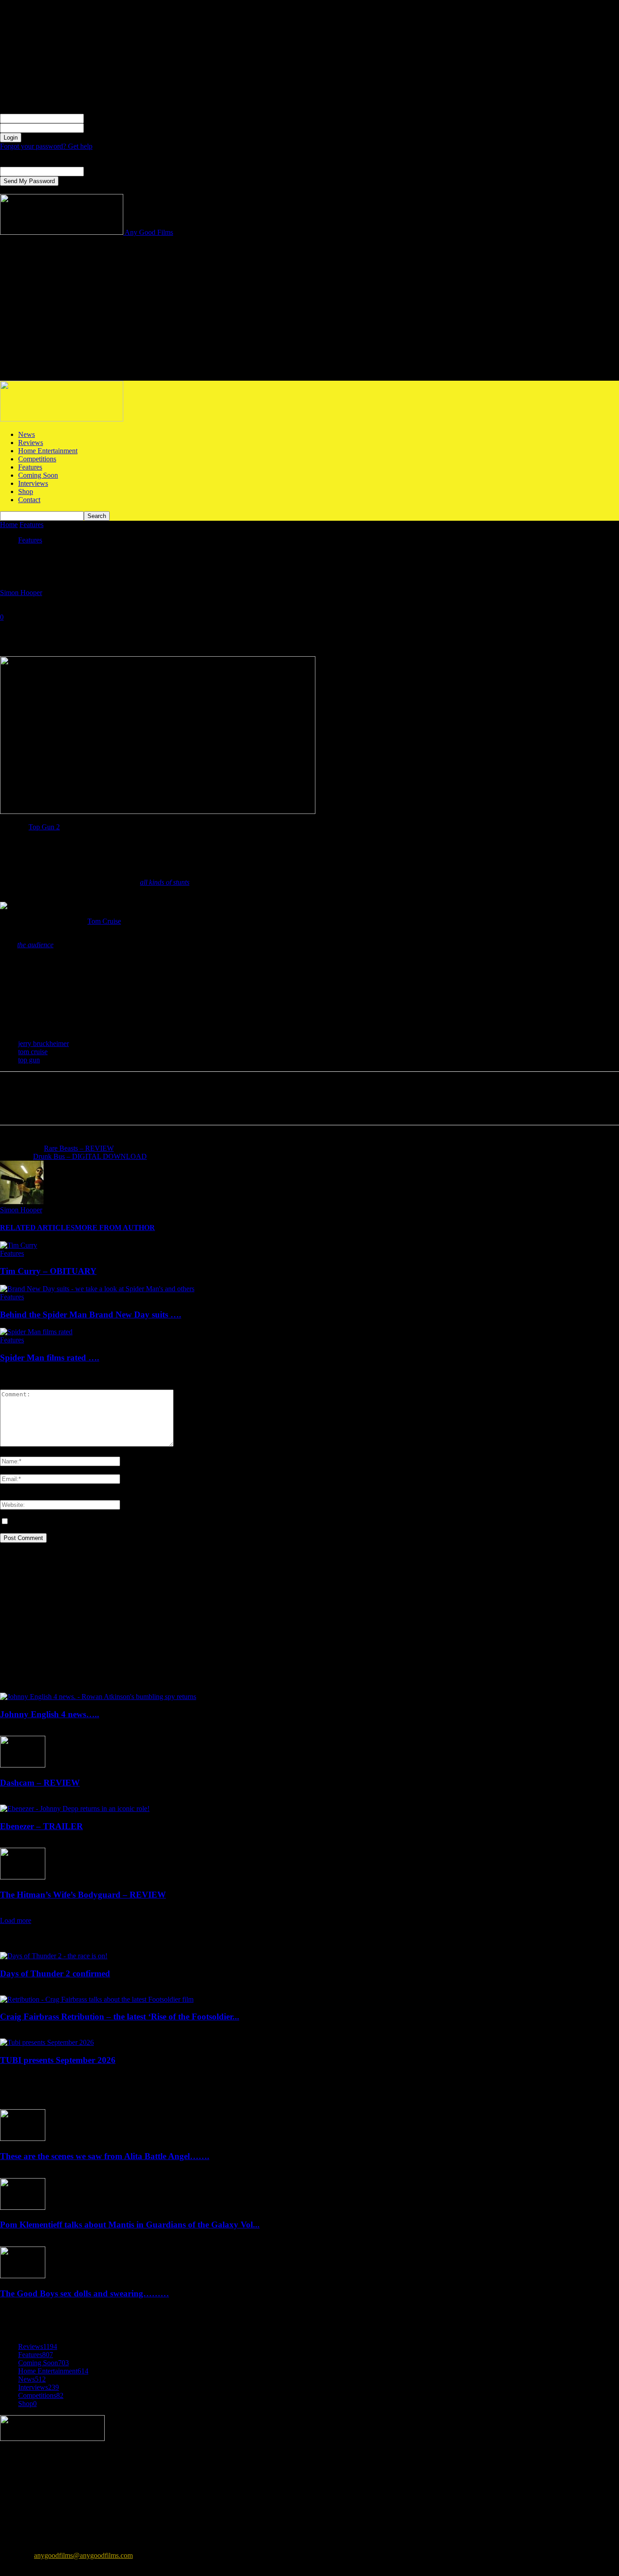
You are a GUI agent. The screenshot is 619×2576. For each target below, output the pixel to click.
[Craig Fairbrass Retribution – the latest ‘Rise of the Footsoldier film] (97, 1999)
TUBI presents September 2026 (58, 2060)
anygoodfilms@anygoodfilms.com (83, 2555)
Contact (29, 500)
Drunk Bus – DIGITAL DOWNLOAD (90, 1156)
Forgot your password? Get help (46, 146)
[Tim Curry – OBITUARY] (19, 1245)
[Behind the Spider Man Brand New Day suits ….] (97, 1289)
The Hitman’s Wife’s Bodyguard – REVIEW (83, 1895)
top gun (29, 1060)
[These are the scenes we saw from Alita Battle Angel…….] (23, 2138)
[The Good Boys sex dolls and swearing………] (23, 2276)
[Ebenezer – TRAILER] (75, 1809)
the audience (35, 945)
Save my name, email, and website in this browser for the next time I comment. (122, 1522)
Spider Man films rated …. (50, 1358)
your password (105, 128)
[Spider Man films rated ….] (36, 1332)
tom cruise (33, 1052)
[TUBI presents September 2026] (47, 2042)
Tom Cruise (104, 921)
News (27, 434)
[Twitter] (48, 630)
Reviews (31, 443)
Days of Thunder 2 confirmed (55, 1973)
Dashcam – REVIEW (40, 1783)
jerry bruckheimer (44, 1043)
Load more (16, 1920)
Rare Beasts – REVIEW (79, 1148)
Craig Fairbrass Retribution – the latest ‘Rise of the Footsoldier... (120, 2017)
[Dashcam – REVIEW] (23, 1765)
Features (30, 467)
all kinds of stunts (165, 882)
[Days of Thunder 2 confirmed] (54, 1956)
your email (99, 171)
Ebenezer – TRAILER (41, 1826)
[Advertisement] (309, 313)
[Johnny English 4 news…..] (98, 1697)
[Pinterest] (80, 630)
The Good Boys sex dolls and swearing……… (85, 2293)
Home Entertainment (48, 451)
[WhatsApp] (113, 630)
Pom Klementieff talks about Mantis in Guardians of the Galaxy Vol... (130, 2225)
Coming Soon (38, 475)
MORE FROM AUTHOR (115, 1227)
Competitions (37, 459)
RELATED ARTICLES (37, 1227)
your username (105, 118)
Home (9, 525)
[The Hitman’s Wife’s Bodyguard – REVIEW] (23, 1877)
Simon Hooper (21, 593)
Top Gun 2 (44, 827)
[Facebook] (15, 630)
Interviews (33, 483)
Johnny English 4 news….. (50, 1714)
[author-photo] (22, 1202)
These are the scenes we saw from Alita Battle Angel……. (105, 2156)
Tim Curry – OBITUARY (48, 1271)
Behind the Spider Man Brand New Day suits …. (91, 1315)
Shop (26, 491)
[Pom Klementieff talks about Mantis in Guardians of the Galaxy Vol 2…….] (23, 2207)
